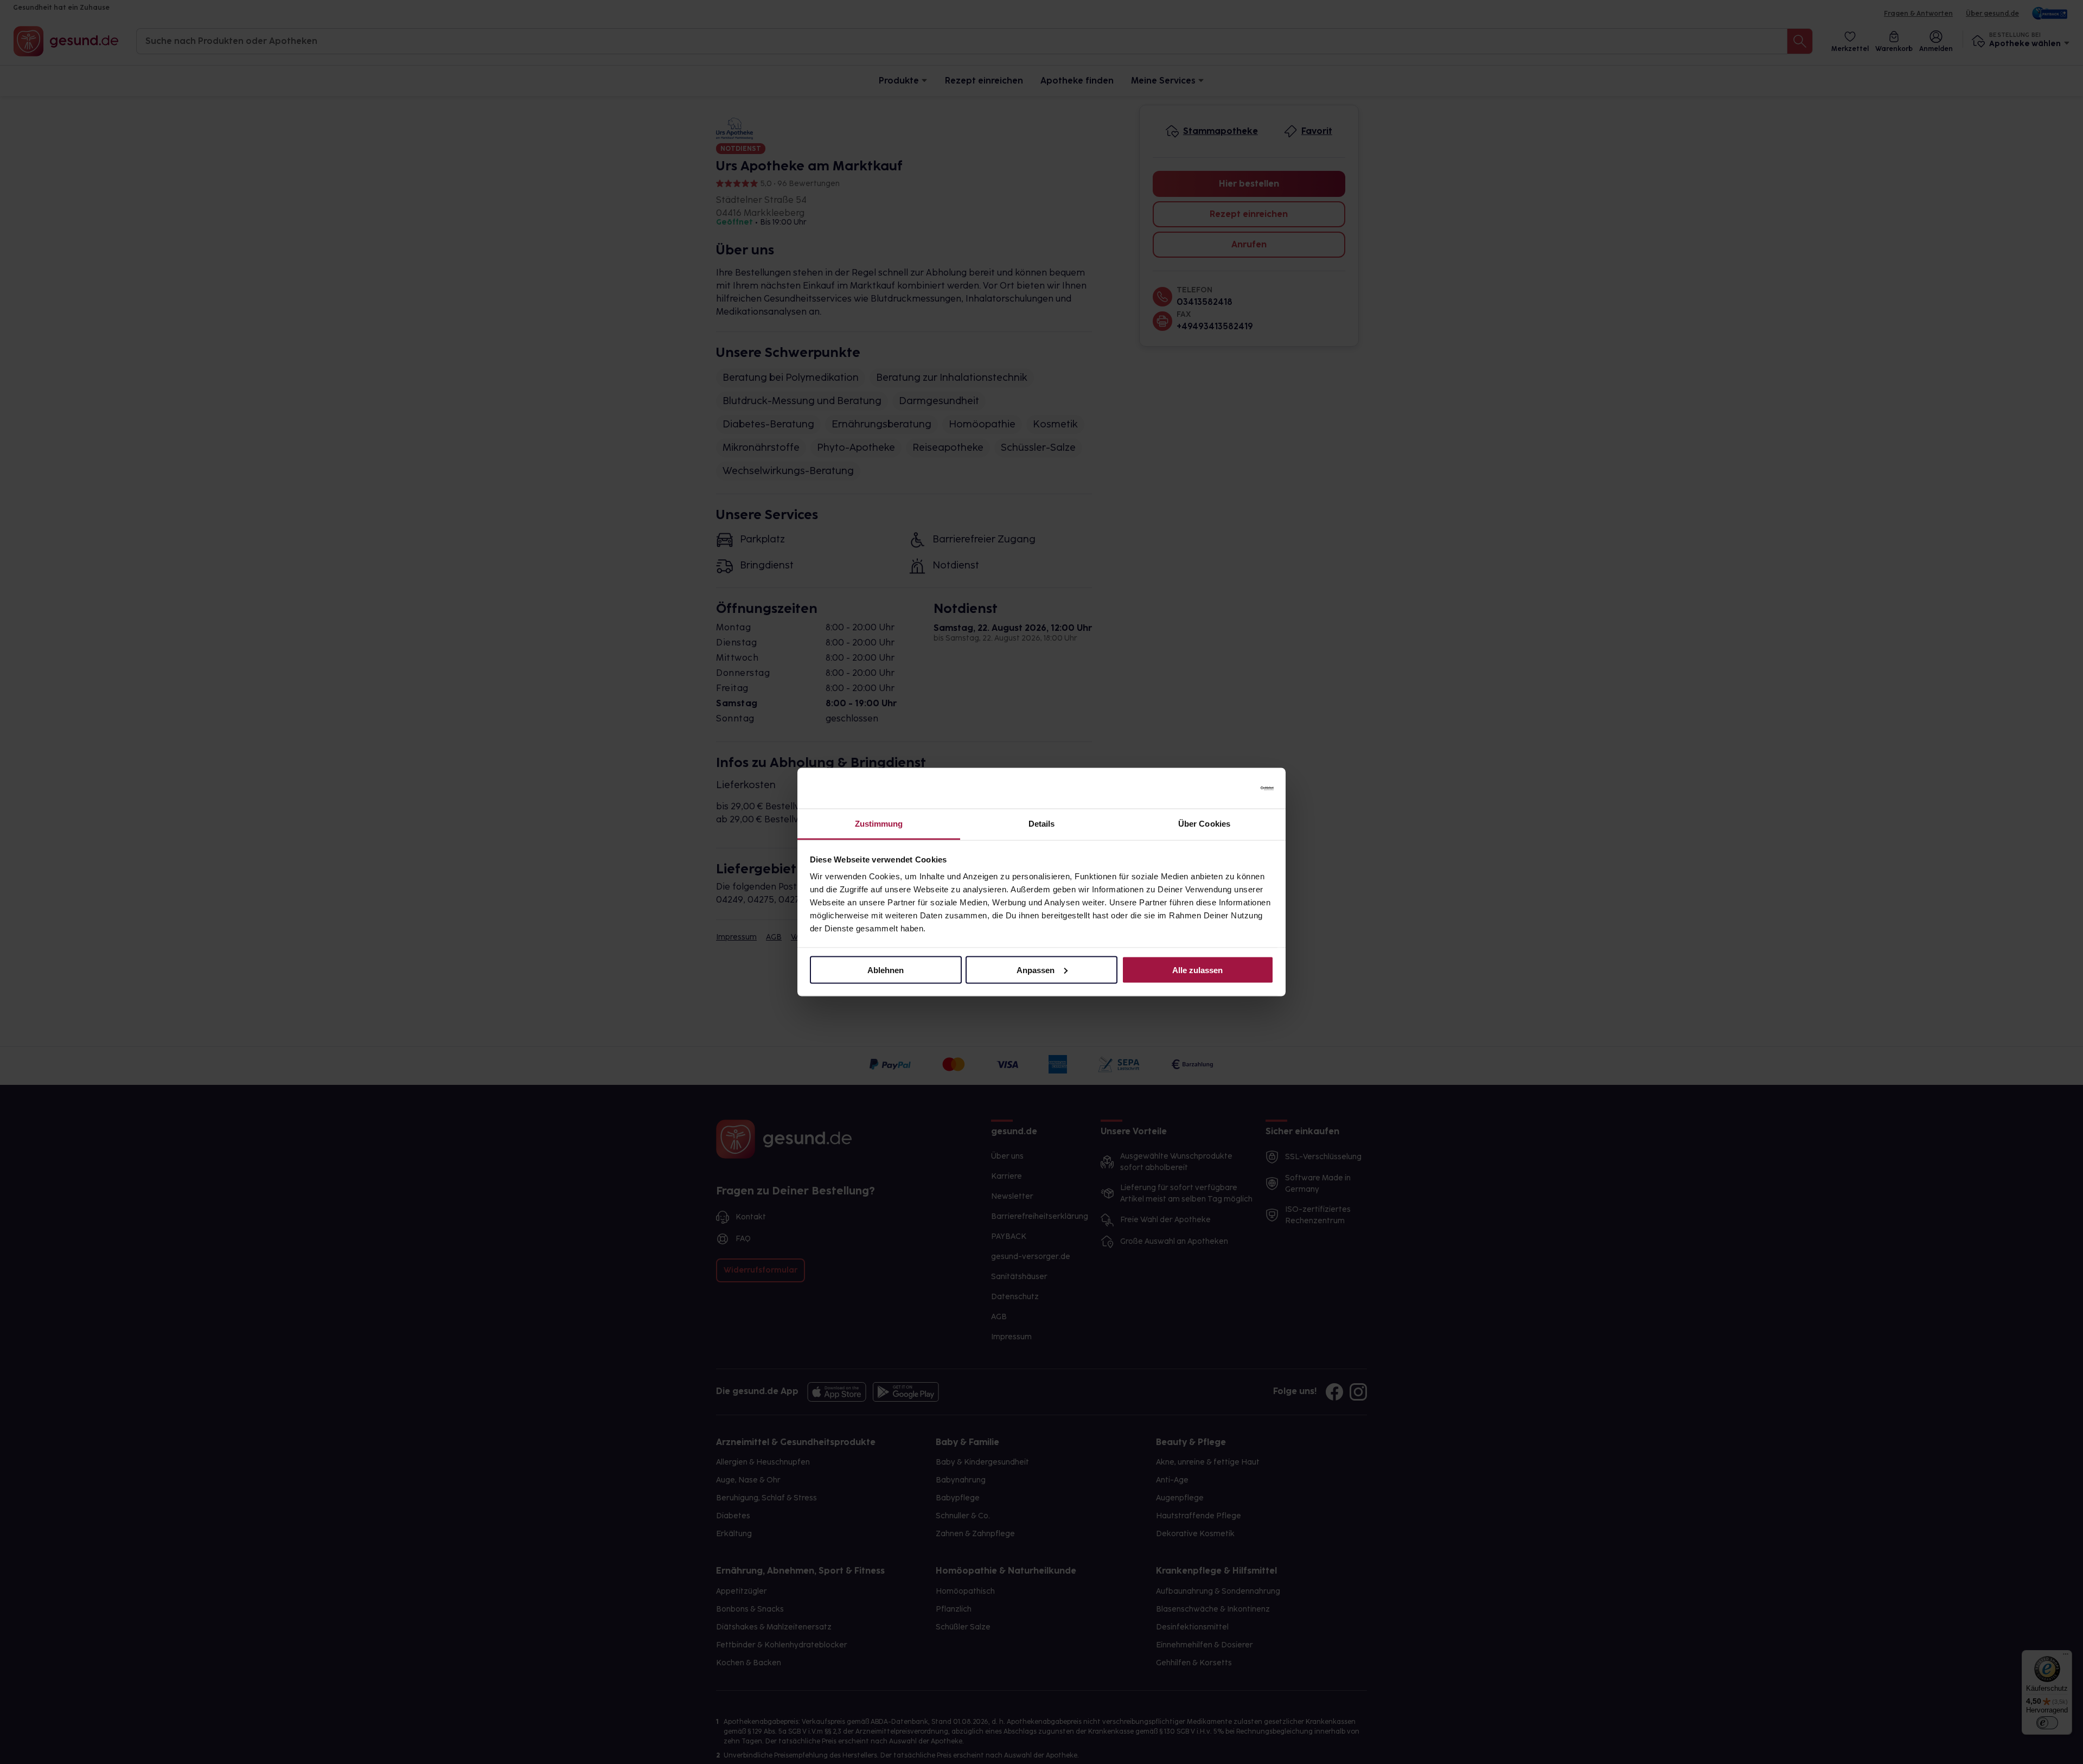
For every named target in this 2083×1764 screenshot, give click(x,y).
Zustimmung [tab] (879, 824)
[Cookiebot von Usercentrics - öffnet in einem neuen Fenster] (1226, 788)
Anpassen (1036, 970)
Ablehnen (886, 970)
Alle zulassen (1197, 970)
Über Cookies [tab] (1204, 824)
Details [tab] (1042, 824)
